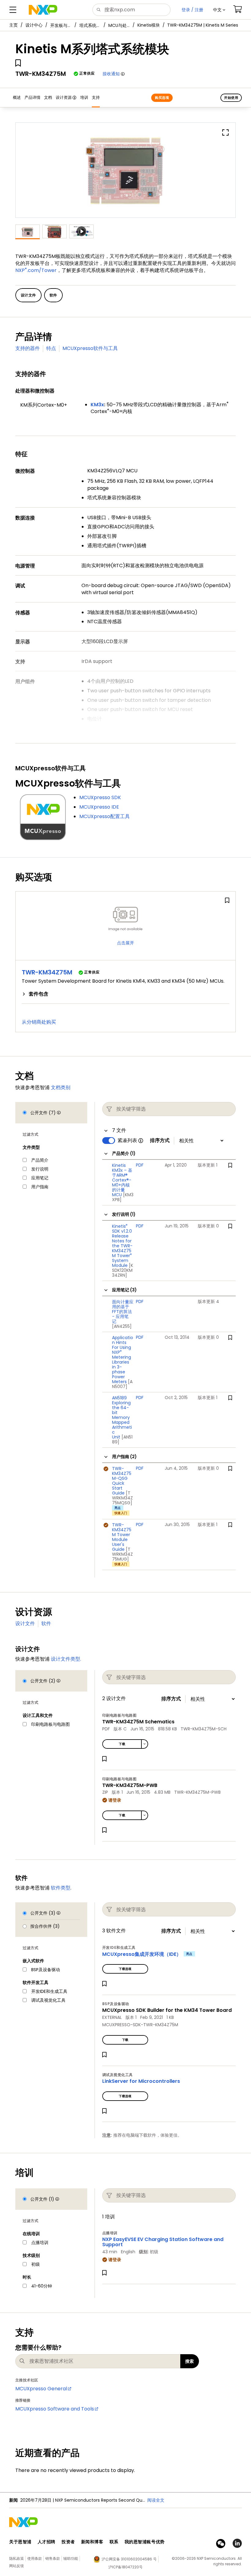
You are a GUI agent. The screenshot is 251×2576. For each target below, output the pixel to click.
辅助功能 (71, 2558)
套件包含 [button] (39, 994)
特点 (51, 348)
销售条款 (53, 2558)
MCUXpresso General (41, 2389)
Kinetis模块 (149, 25)
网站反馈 (17, 2566)
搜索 (190, 2361)
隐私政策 (17, 2558)
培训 (84, 97)
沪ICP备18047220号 (125, 2567)
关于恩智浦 (20, 2542)
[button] (219, 10)
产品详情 (32, 97)
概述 (17, 97)
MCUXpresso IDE (99, 807)
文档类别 (61, 1087)
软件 (46, 1623)
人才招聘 (47, 2542)
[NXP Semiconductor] (43, 10)
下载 (122, 1744)
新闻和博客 (92, 2542)
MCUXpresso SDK (100, 797)
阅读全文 (156, 2500)
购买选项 (162, 98)
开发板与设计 (61, 25)
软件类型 (61, 1888)
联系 (114, 2542)
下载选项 (125, 1969)
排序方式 (160, 1141)
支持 (96, 97)
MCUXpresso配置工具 (105, 816)
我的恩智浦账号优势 (145, 2542)
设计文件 (25, 1623)
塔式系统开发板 (90, 25)
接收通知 (111, 74)
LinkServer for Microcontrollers (141, 2081)
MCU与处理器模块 (119, 25)
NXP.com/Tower (36, 270)
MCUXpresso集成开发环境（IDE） (142, 1954)
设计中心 (34, 25)
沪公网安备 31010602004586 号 (129, 2559)
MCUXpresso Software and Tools (55, 2409)
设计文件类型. (66, 1659)
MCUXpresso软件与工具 (90, 348)
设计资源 (64, 97)
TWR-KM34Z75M (47, 972)
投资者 (68, 2542)
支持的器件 (28, 348)
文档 (48, 97)
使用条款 (35, 2558)
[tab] (125, 994)
